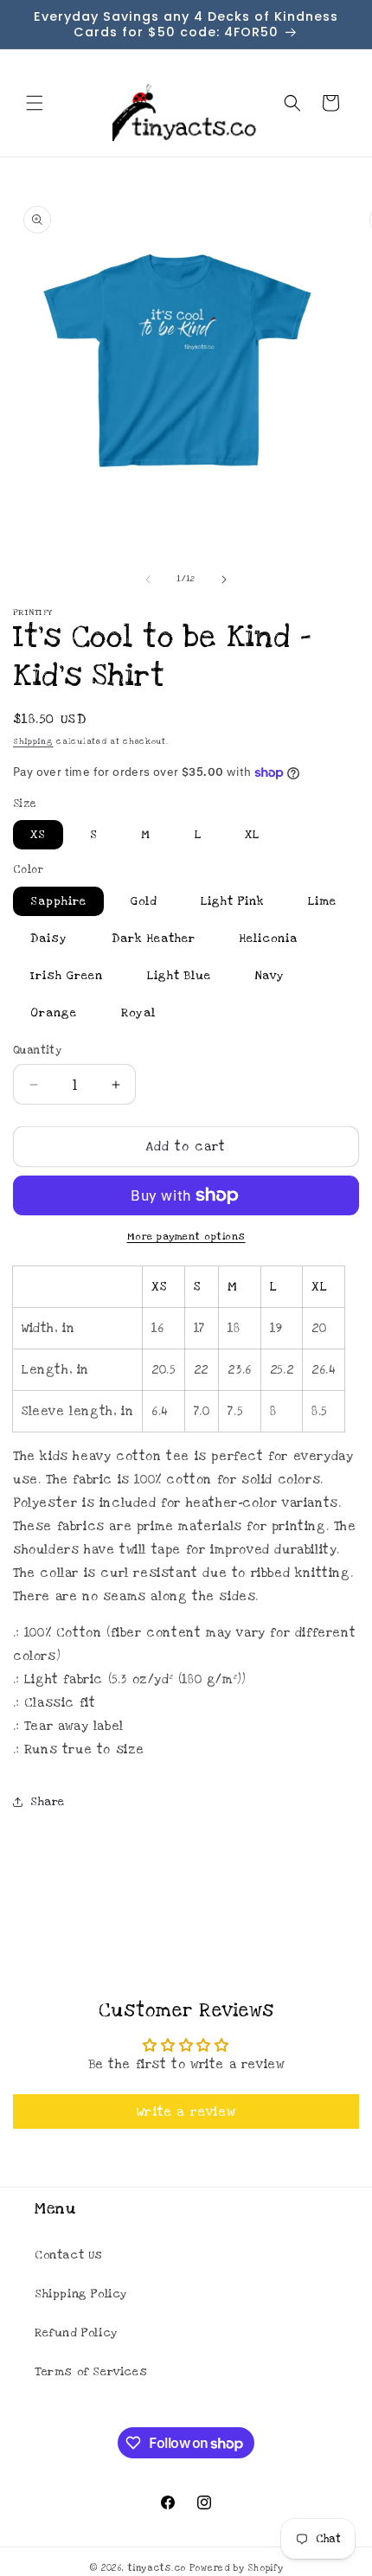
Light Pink (232, 901)
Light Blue (179, 976)
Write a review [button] (186, 2111)
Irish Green (67, 976)
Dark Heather (154, 939)
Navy (269, 976)
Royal (138, 1013)
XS (38, 835)
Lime (322, 901)
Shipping (33, 741)
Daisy (49, 939)
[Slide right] (224, 580)
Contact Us (69, 2255)
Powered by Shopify (237, 2568)
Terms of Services (91, 2372)
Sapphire (58, 901)
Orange (54, 1013)
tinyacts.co (157, 2568)
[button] (35, 103)
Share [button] (48, 1802)
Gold (144, 901)
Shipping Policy (81, 2294)
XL (252, 835)
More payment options (186, 1237)
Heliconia (268, 939)
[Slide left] (148, 580)
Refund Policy (77, 2333)
